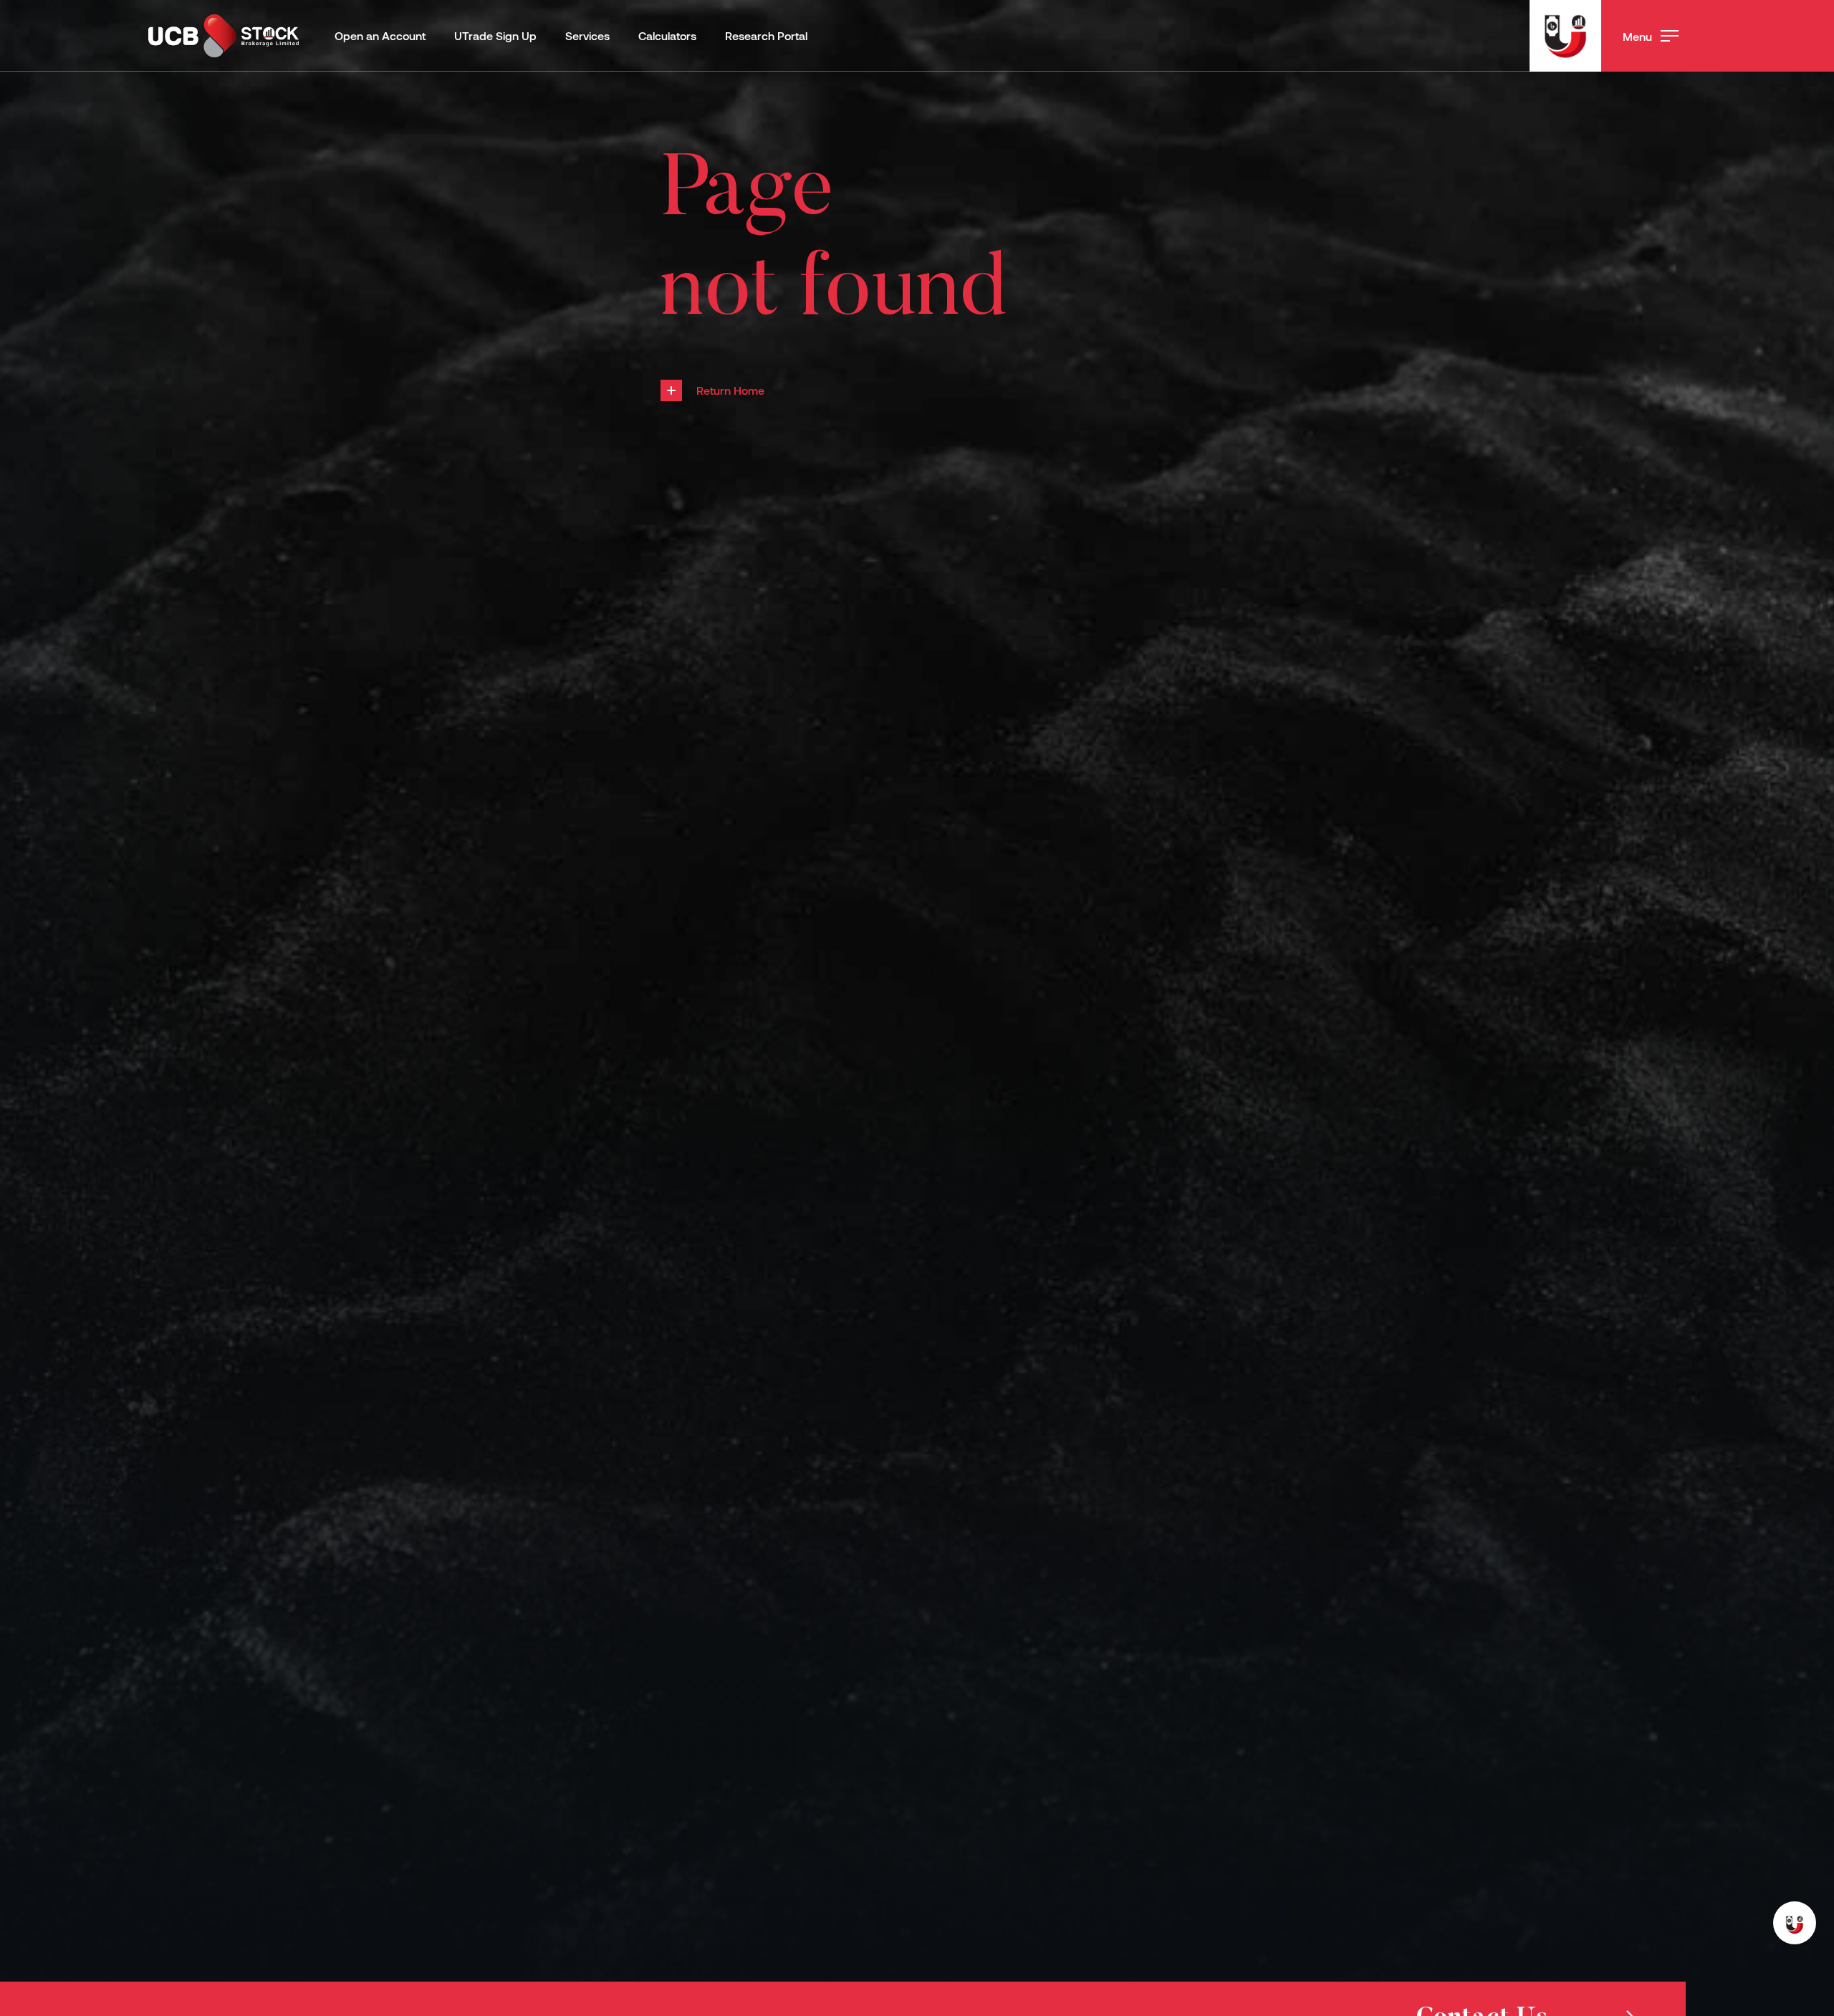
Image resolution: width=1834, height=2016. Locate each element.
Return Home (730, 390)
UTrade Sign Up (495, 35)
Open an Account (380, 35)
